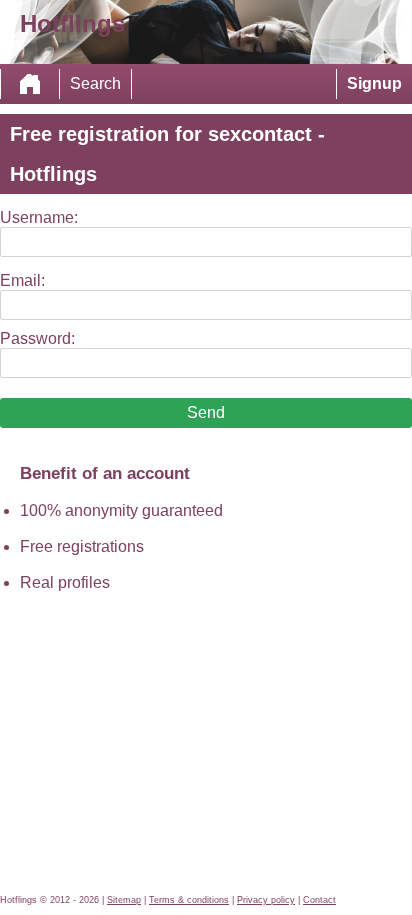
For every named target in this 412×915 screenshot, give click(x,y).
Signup (374, 83)
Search (95, 83)
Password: (37, 338)
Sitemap (124, 900)
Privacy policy (266, 900)
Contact (319, 900)
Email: (22, 280)
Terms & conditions (189, 900)
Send (206, 412)
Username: (39, 217)
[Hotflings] (30, 84)
